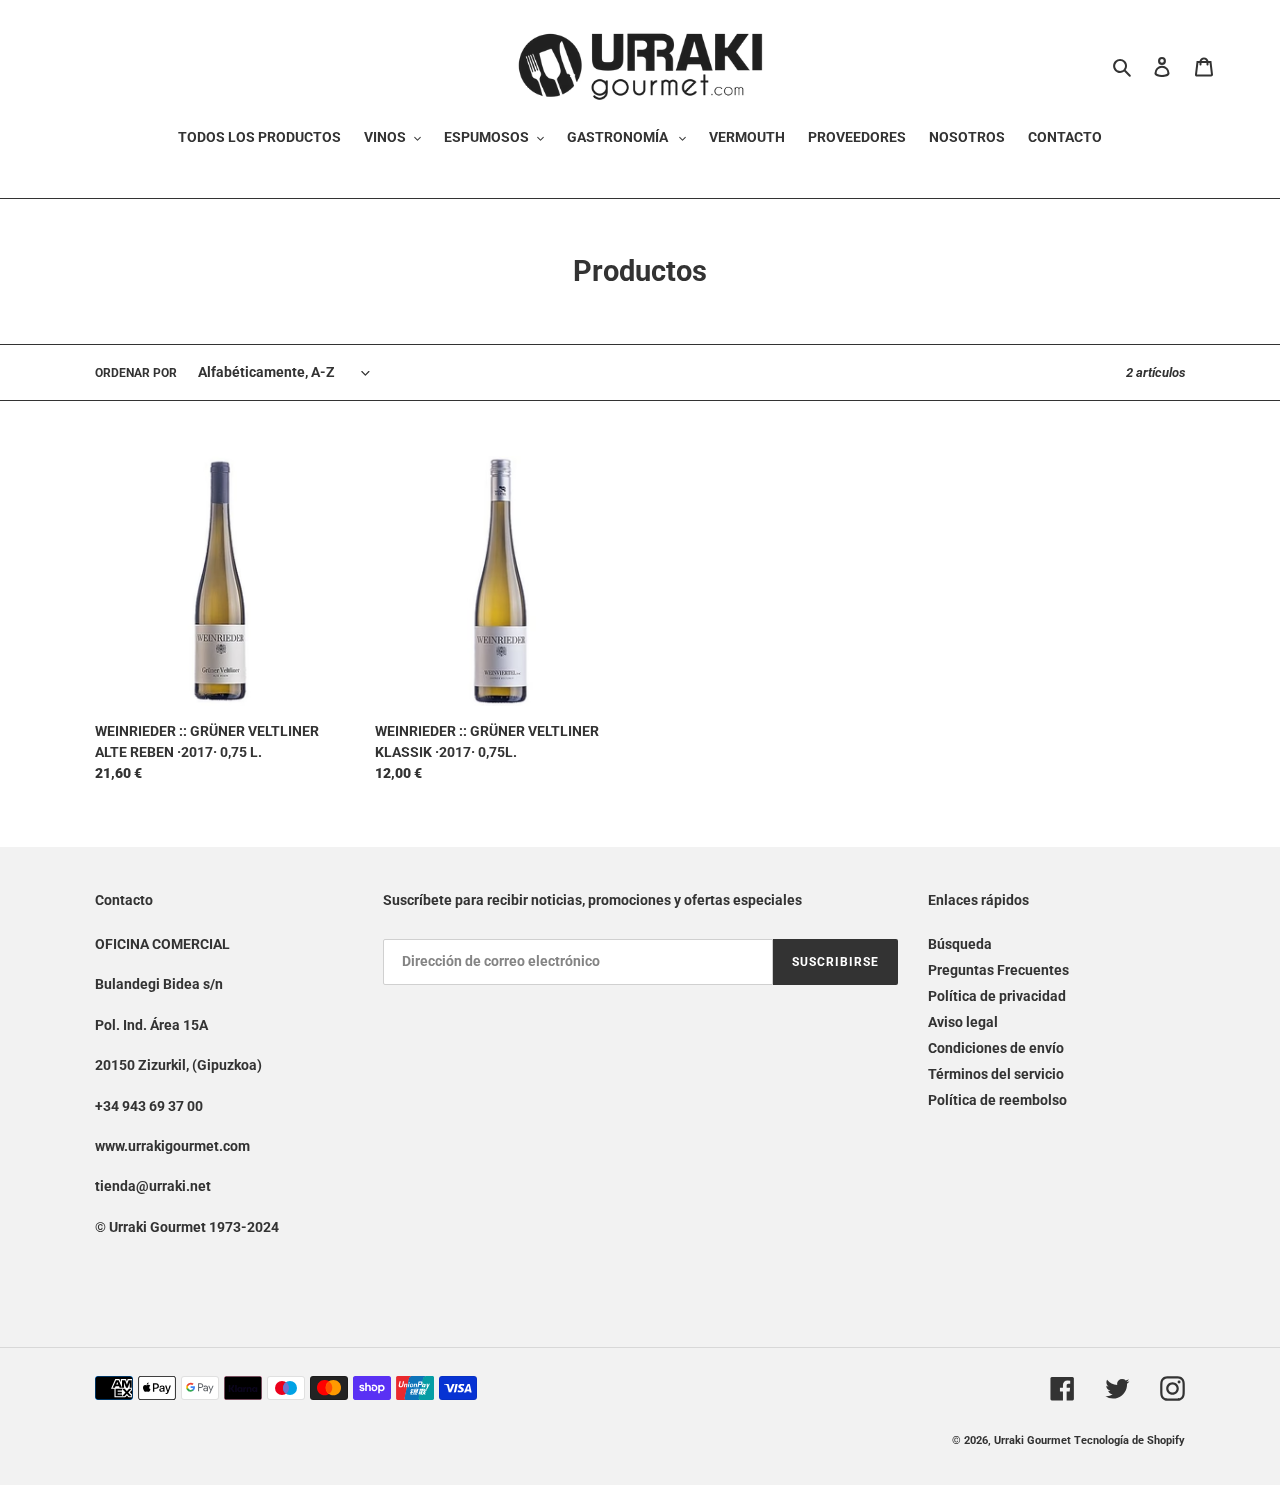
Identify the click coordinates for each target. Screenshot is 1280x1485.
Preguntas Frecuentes (998, 970)
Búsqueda (960, 944)
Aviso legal (963, 1022)
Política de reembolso (997, 1100)
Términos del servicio (996, 1074)
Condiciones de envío (996, 1048)
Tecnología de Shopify (1129, 1440)
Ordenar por (136, 373)
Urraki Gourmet (1032, 1440)
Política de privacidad (997, 996)
